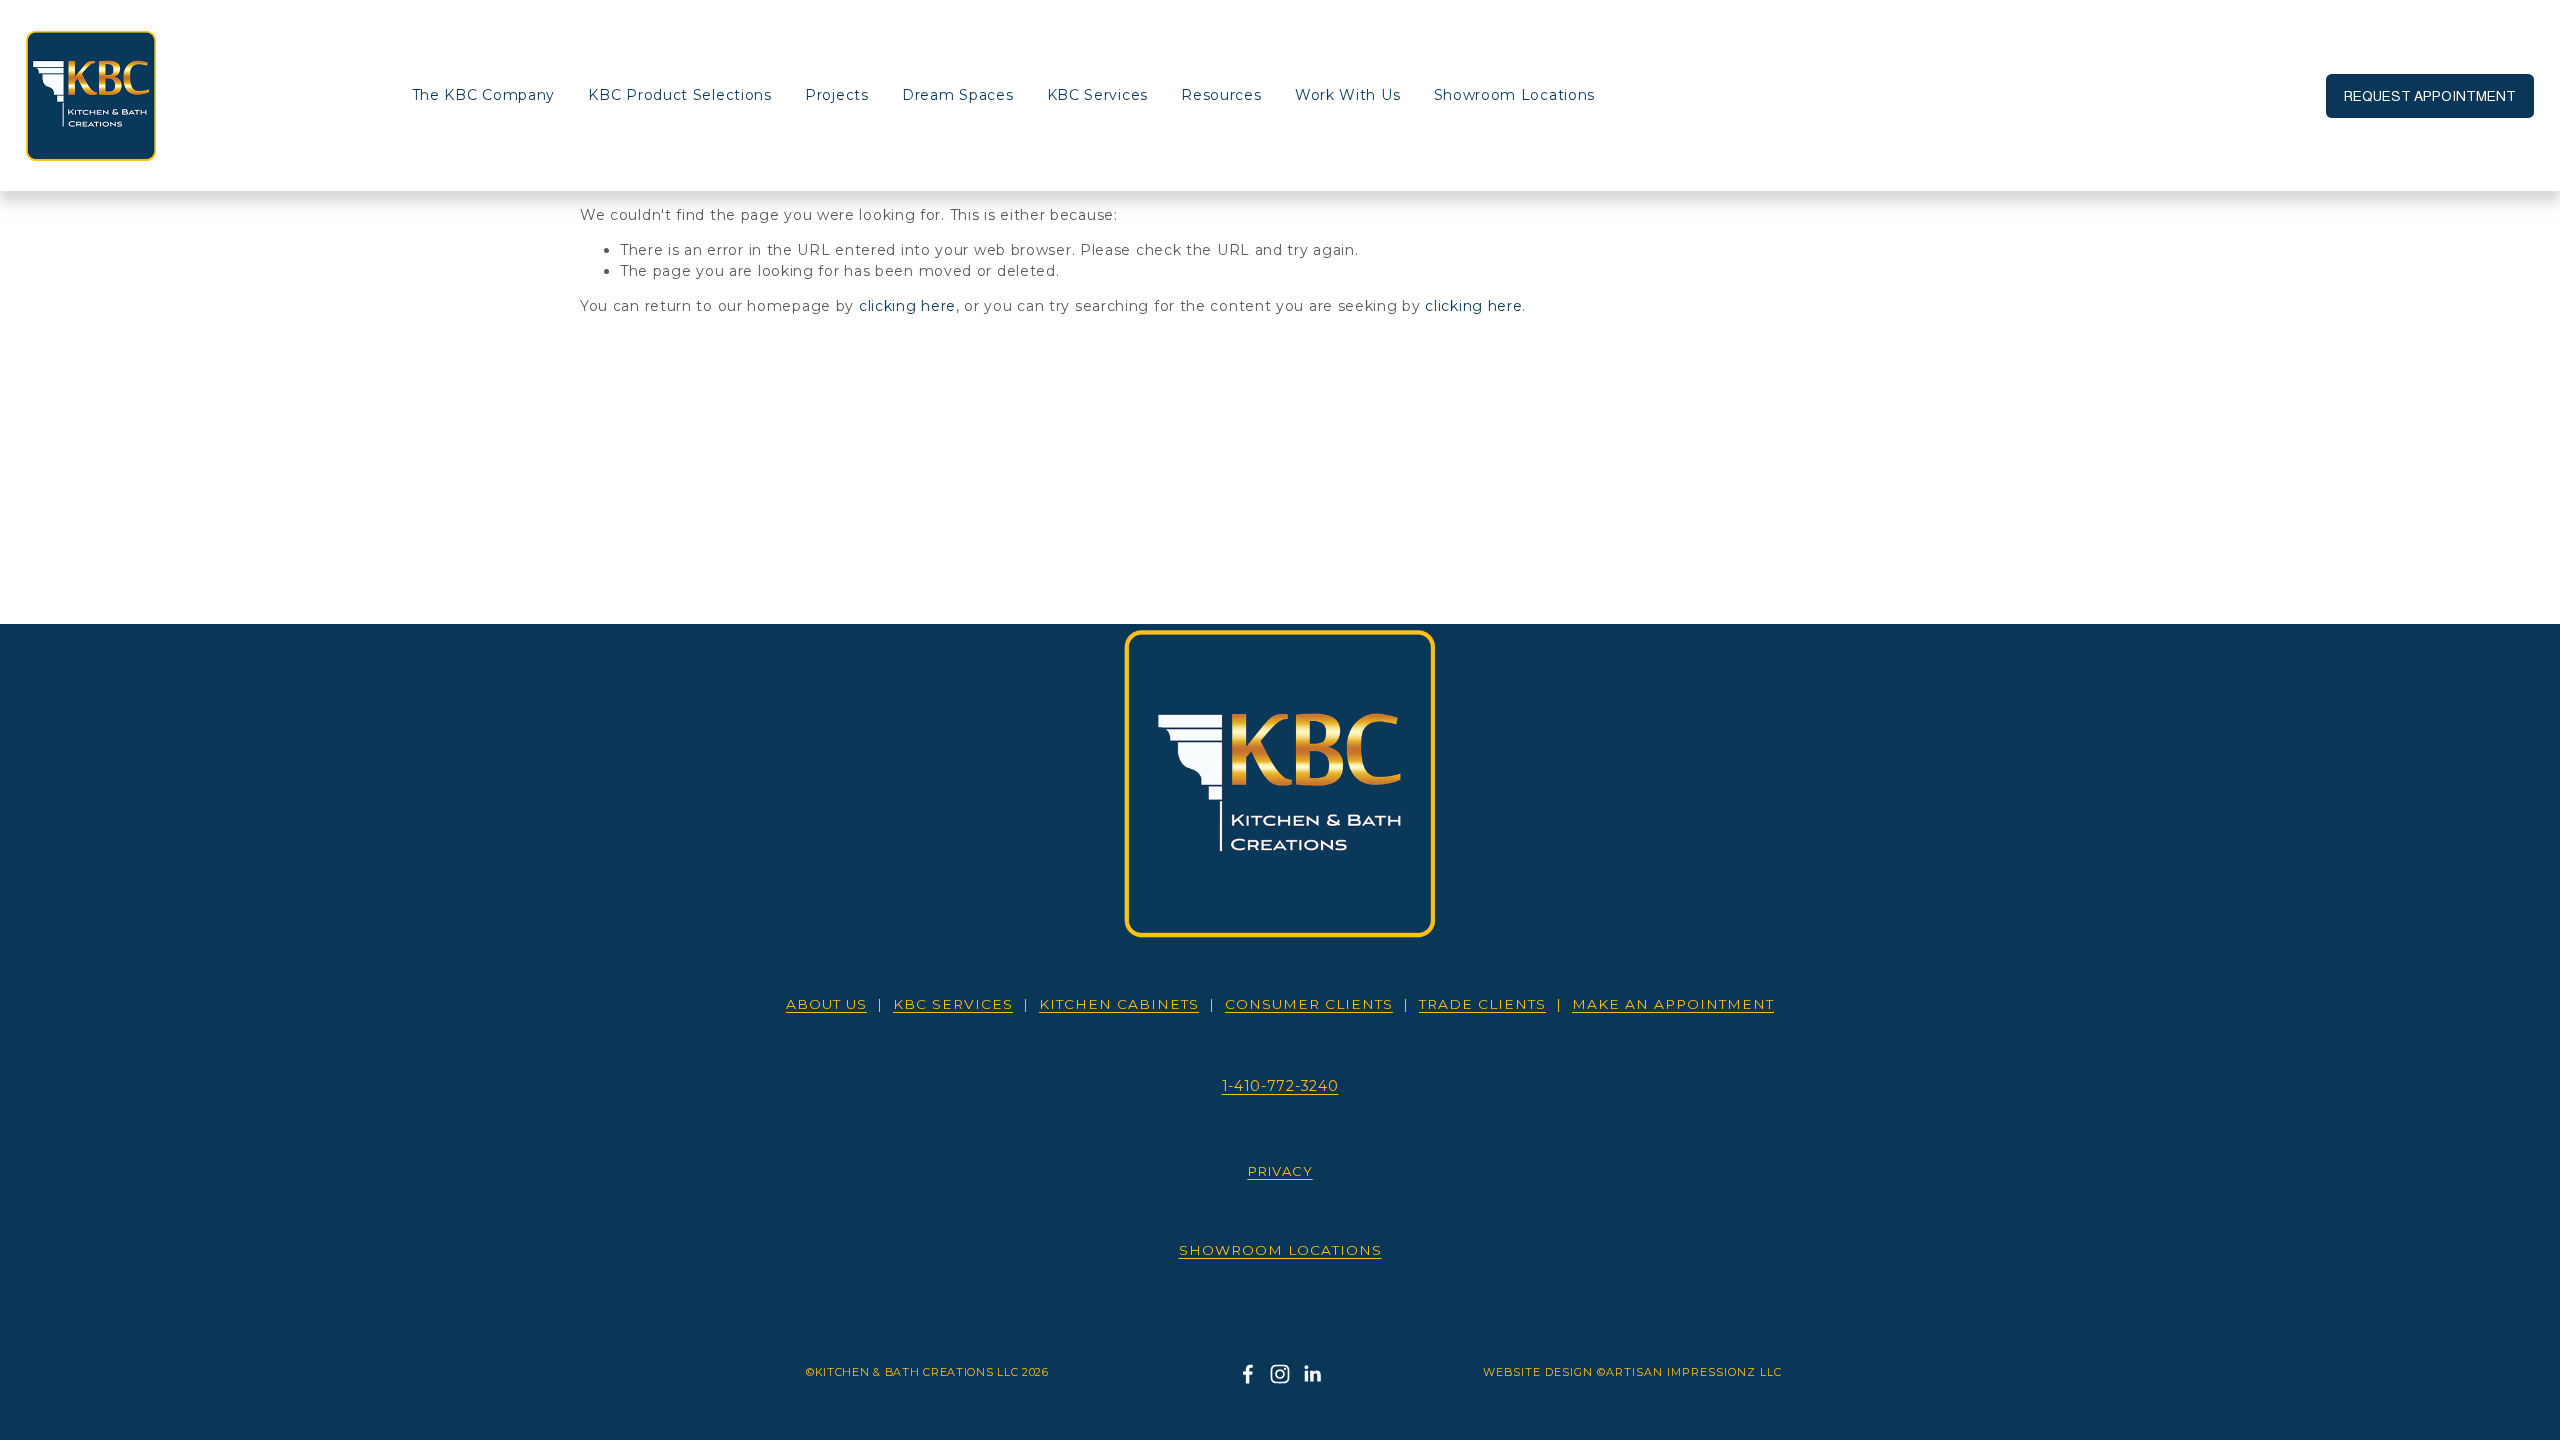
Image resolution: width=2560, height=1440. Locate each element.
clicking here (907, 306)
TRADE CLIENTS (1482, 1004)
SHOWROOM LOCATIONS (1280, 1250)
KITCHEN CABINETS (1119, 1004)
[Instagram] (1280, 1374)
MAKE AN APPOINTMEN (1673, 1004)
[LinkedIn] (1312, 1374)
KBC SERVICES (953, 1004)
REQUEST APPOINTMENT (2430, 96)
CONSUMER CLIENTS (1309, 1004)
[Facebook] (1248, 1374)
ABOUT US (826, 1004)
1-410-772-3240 (1280, 1086)
